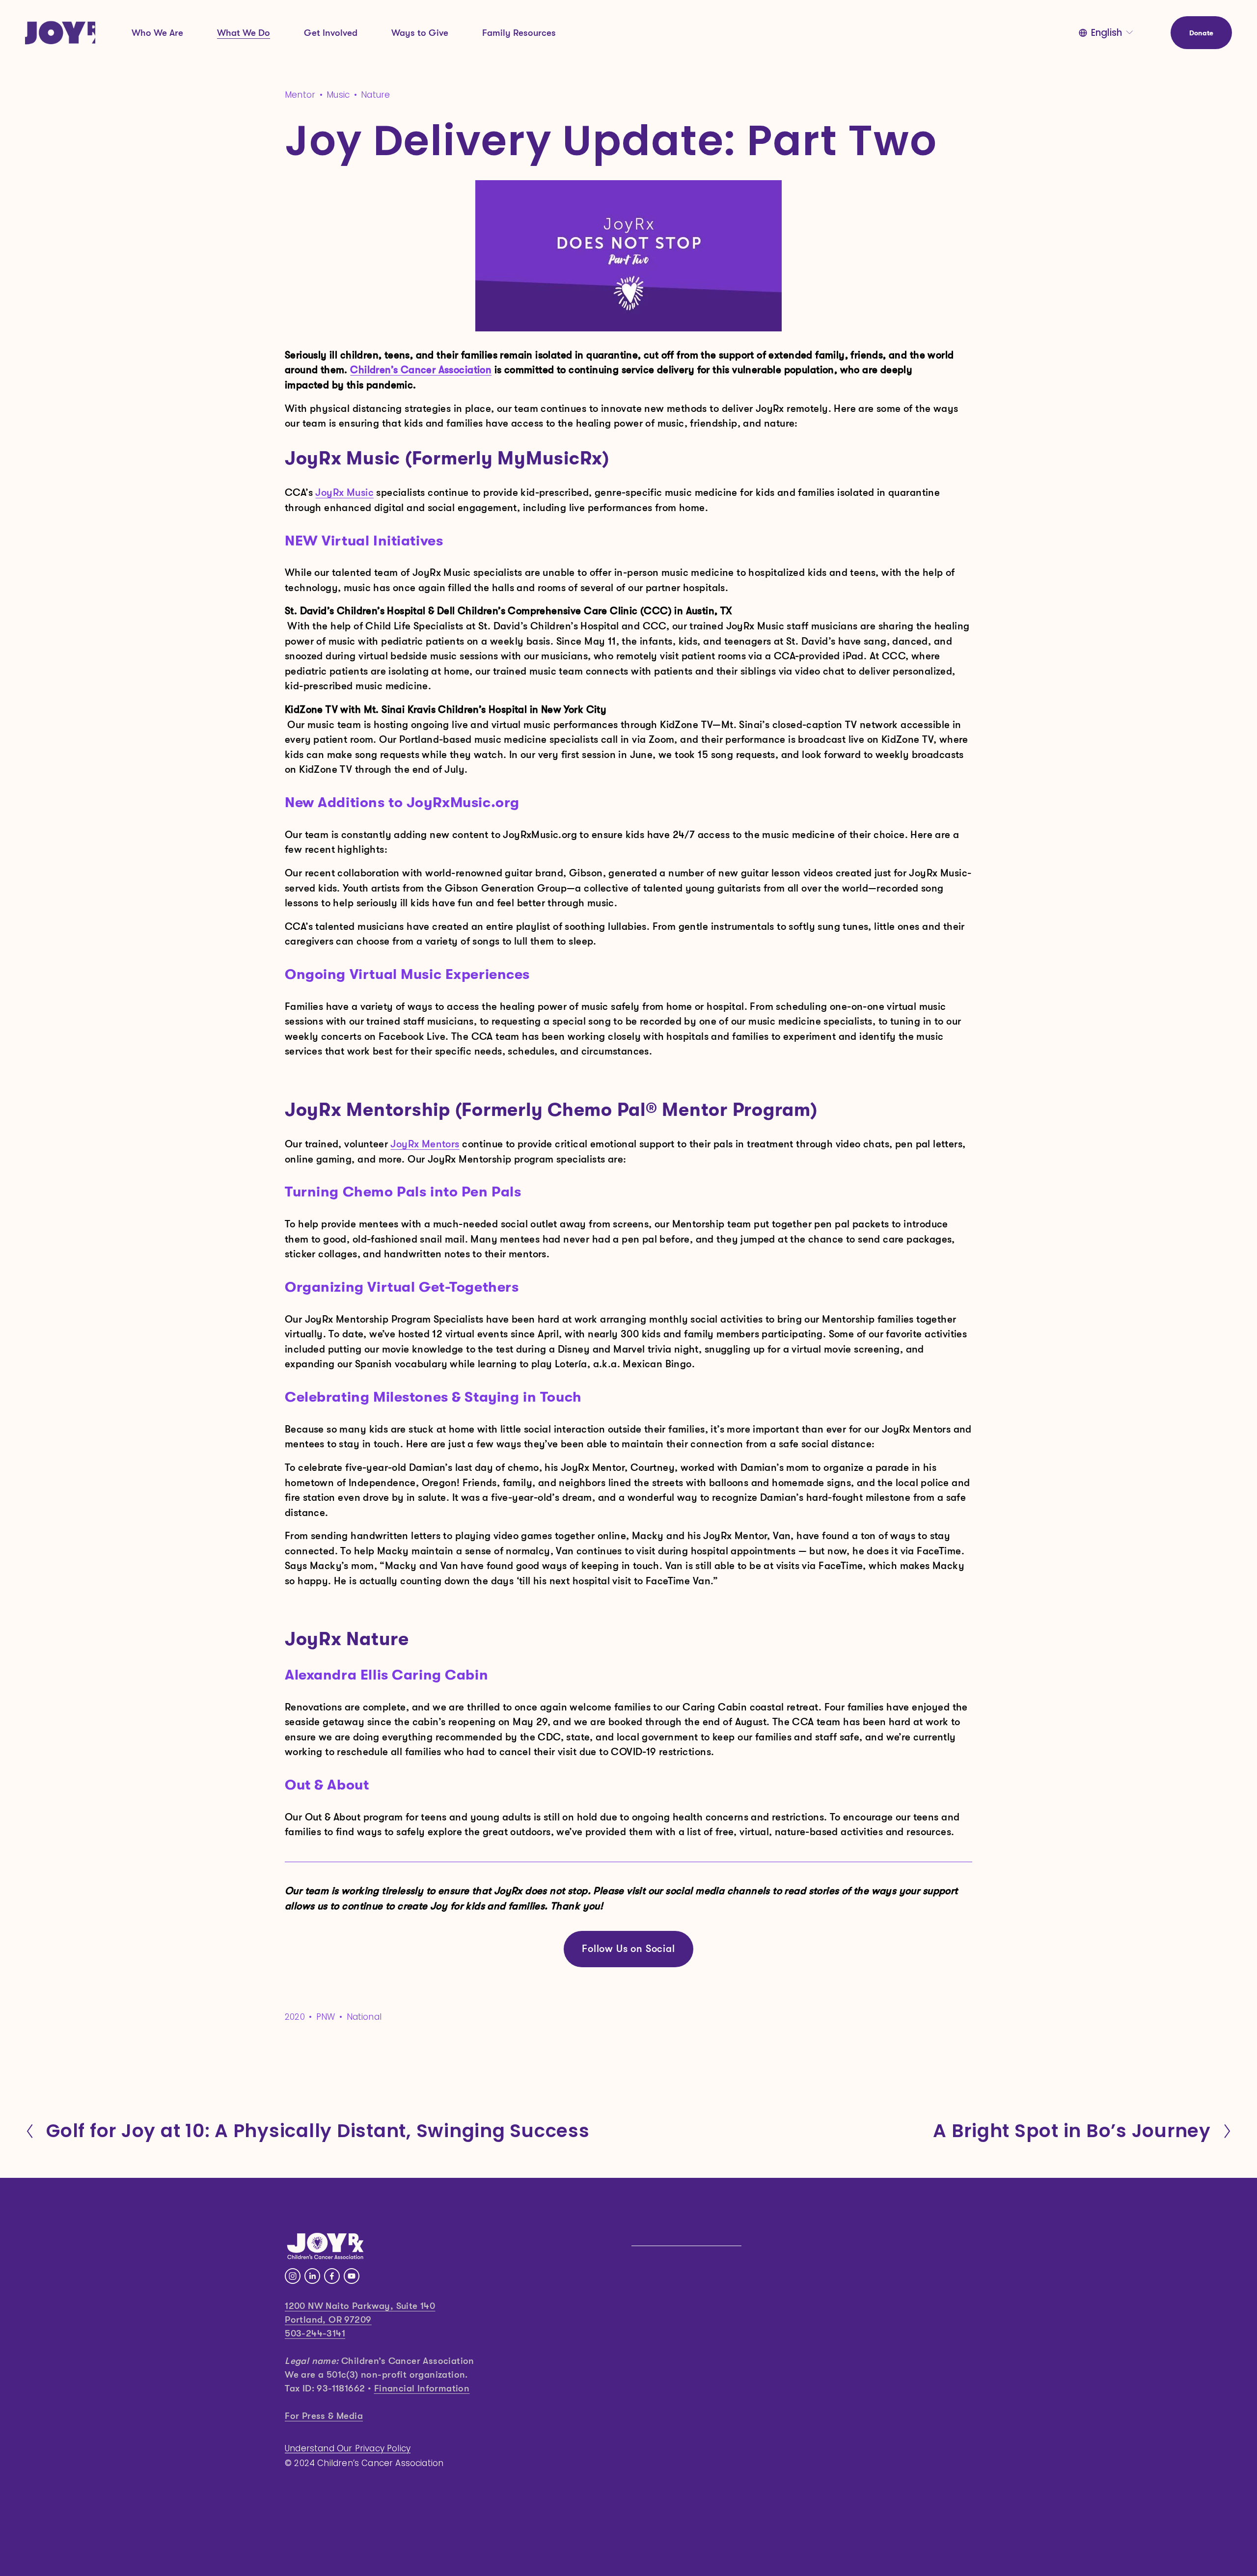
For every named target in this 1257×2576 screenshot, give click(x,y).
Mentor (300, 95)
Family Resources (519, 33)
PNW (326, 2017)
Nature (375, 95)
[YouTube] (352, 2276)
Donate (1202, 33)
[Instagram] (293, 2276)
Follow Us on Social (628, 1949)
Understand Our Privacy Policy (348, 2449)
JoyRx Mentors (425, 1144)
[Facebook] (332, 2276)
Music (338, 95)
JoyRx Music (344, 493)
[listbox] (1107, 33)
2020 (295, 2017)
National (364, 2017)
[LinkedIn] (312, 2276)
